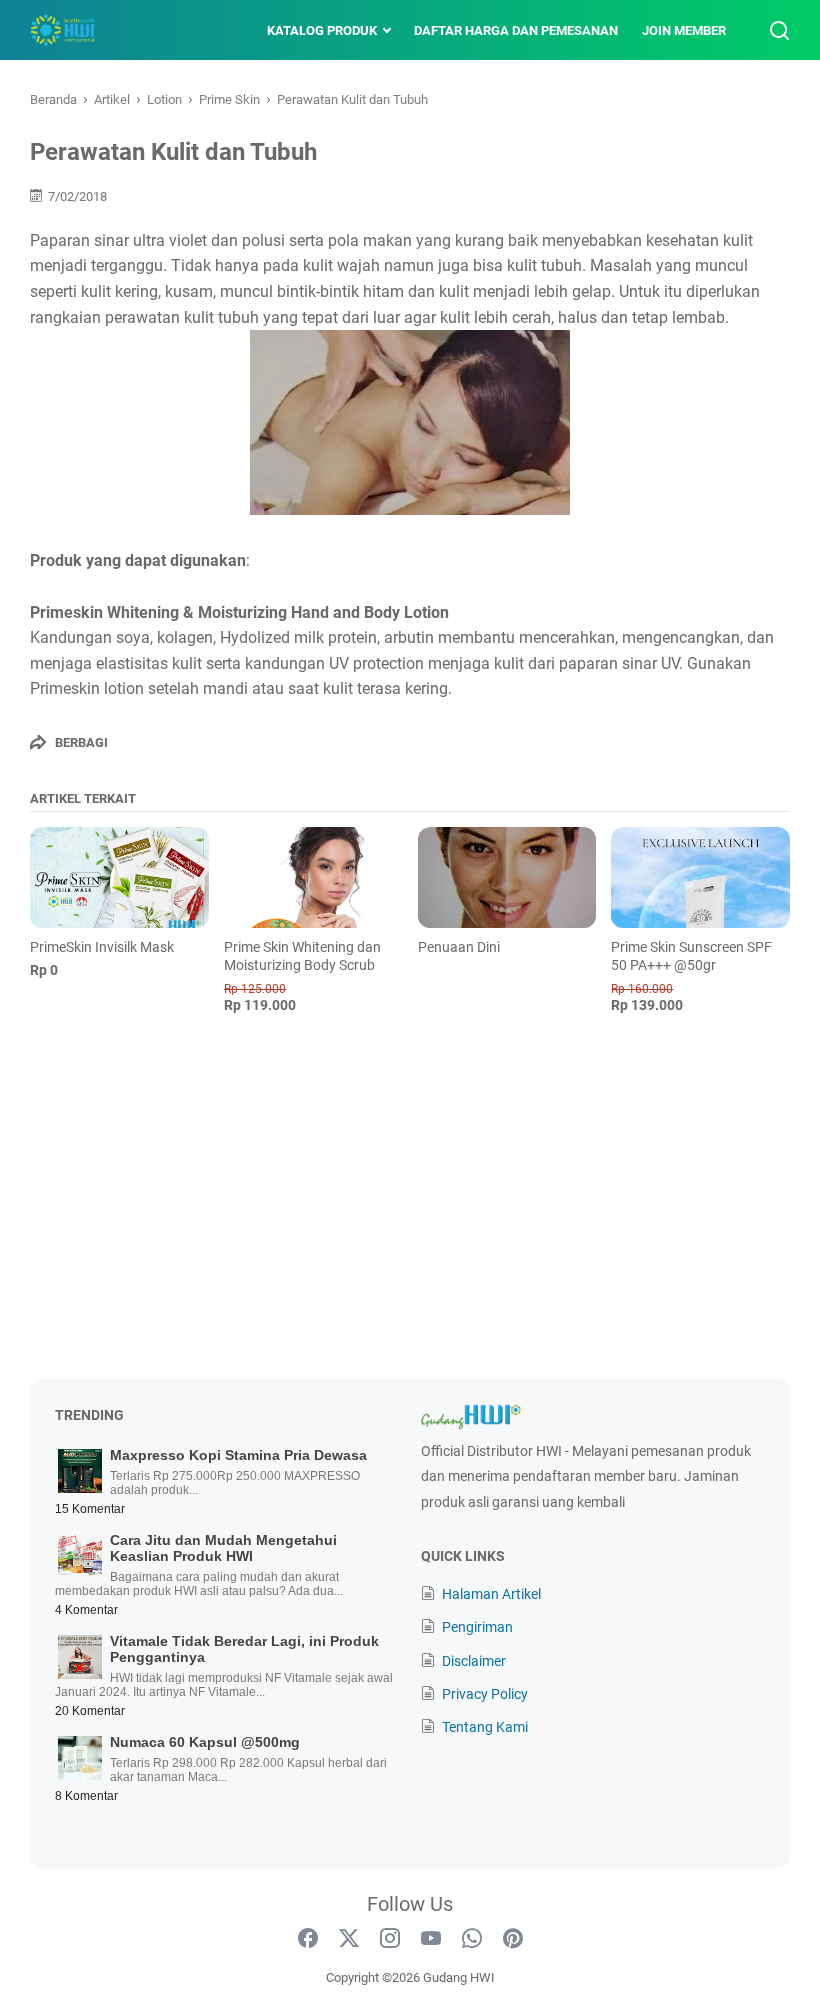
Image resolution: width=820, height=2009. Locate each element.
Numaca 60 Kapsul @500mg (205, 1742)
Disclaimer (474, 1661)
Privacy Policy (485, 1694)
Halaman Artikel (491, 1594)
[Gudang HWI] (114, 30)
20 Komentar (90, 1711)
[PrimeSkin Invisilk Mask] (119, 877)
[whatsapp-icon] (472, 1939)
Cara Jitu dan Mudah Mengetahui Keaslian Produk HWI (223, 1548)
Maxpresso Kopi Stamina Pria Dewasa (238, 1455)
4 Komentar (86, 1610)
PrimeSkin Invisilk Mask (102, 947)
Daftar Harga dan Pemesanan (516, 30)
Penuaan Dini (459, 947)
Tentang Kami (485, 1727)
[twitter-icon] (349, 1939)
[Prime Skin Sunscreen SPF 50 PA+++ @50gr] (700, 877)
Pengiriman (477, 1627)
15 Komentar (90, 1509)
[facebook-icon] (308, 1939)
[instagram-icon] (390, 1939)
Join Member (684, 30)
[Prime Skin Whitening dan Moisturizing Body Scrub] (313, 877)
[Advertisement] (410, 1209)
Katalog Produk (322, 30)
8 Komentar (86, 1796)
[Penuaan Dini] (507, 877)
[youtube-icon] (431, 1939)
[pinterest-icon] (513, 1939)
